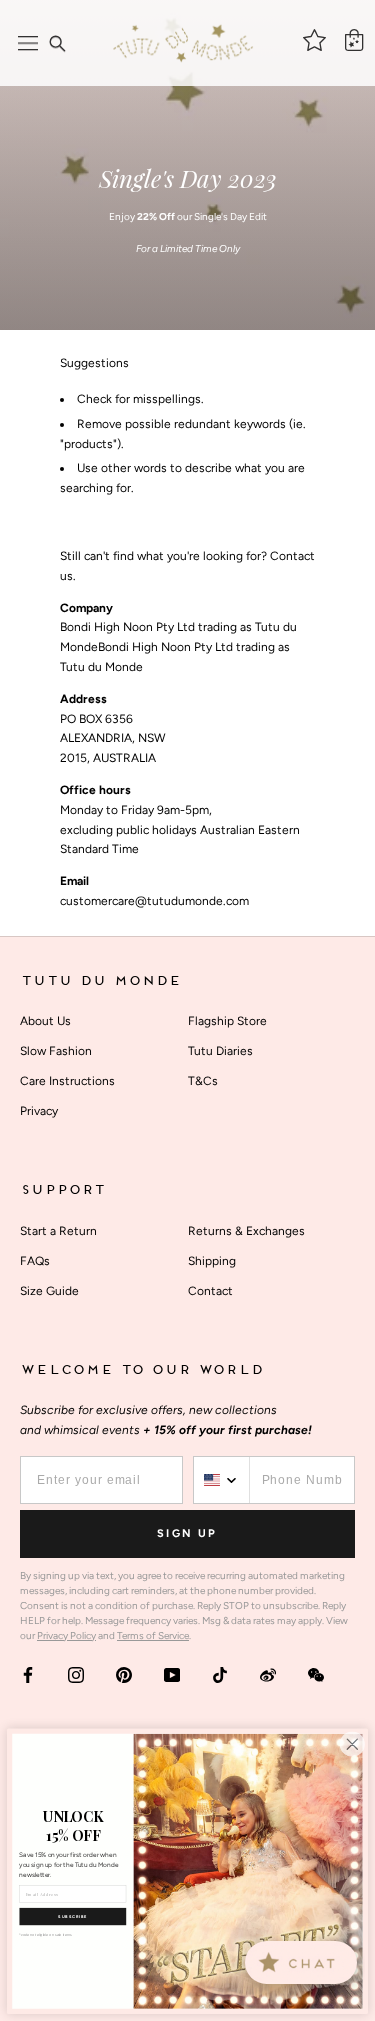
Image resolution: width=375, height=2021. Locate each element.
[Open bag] (354, 40)
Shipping (212, 1261)
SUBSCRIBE (72, 1916)
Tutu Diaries (220, 1051)
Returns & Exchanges (246, 1231)
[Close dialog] (352, 1743)
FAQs (35, 1261)
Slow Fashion (56, 1051)
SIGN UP (187, 1533)
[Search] (57, 43)
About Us (45, 1021)
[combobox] (222, 1480)
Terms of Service (153, 1635)
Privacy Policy (66, 1635)
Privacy (39, 1111)
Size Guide (49, 1291)
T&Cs (203, 1081)
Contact (210, 1291)
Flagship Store (227, 1021)
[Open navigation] (28, 43)
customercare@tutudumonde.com (154, 901)
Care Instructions (67, 1081)
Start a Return (58, 1231)
